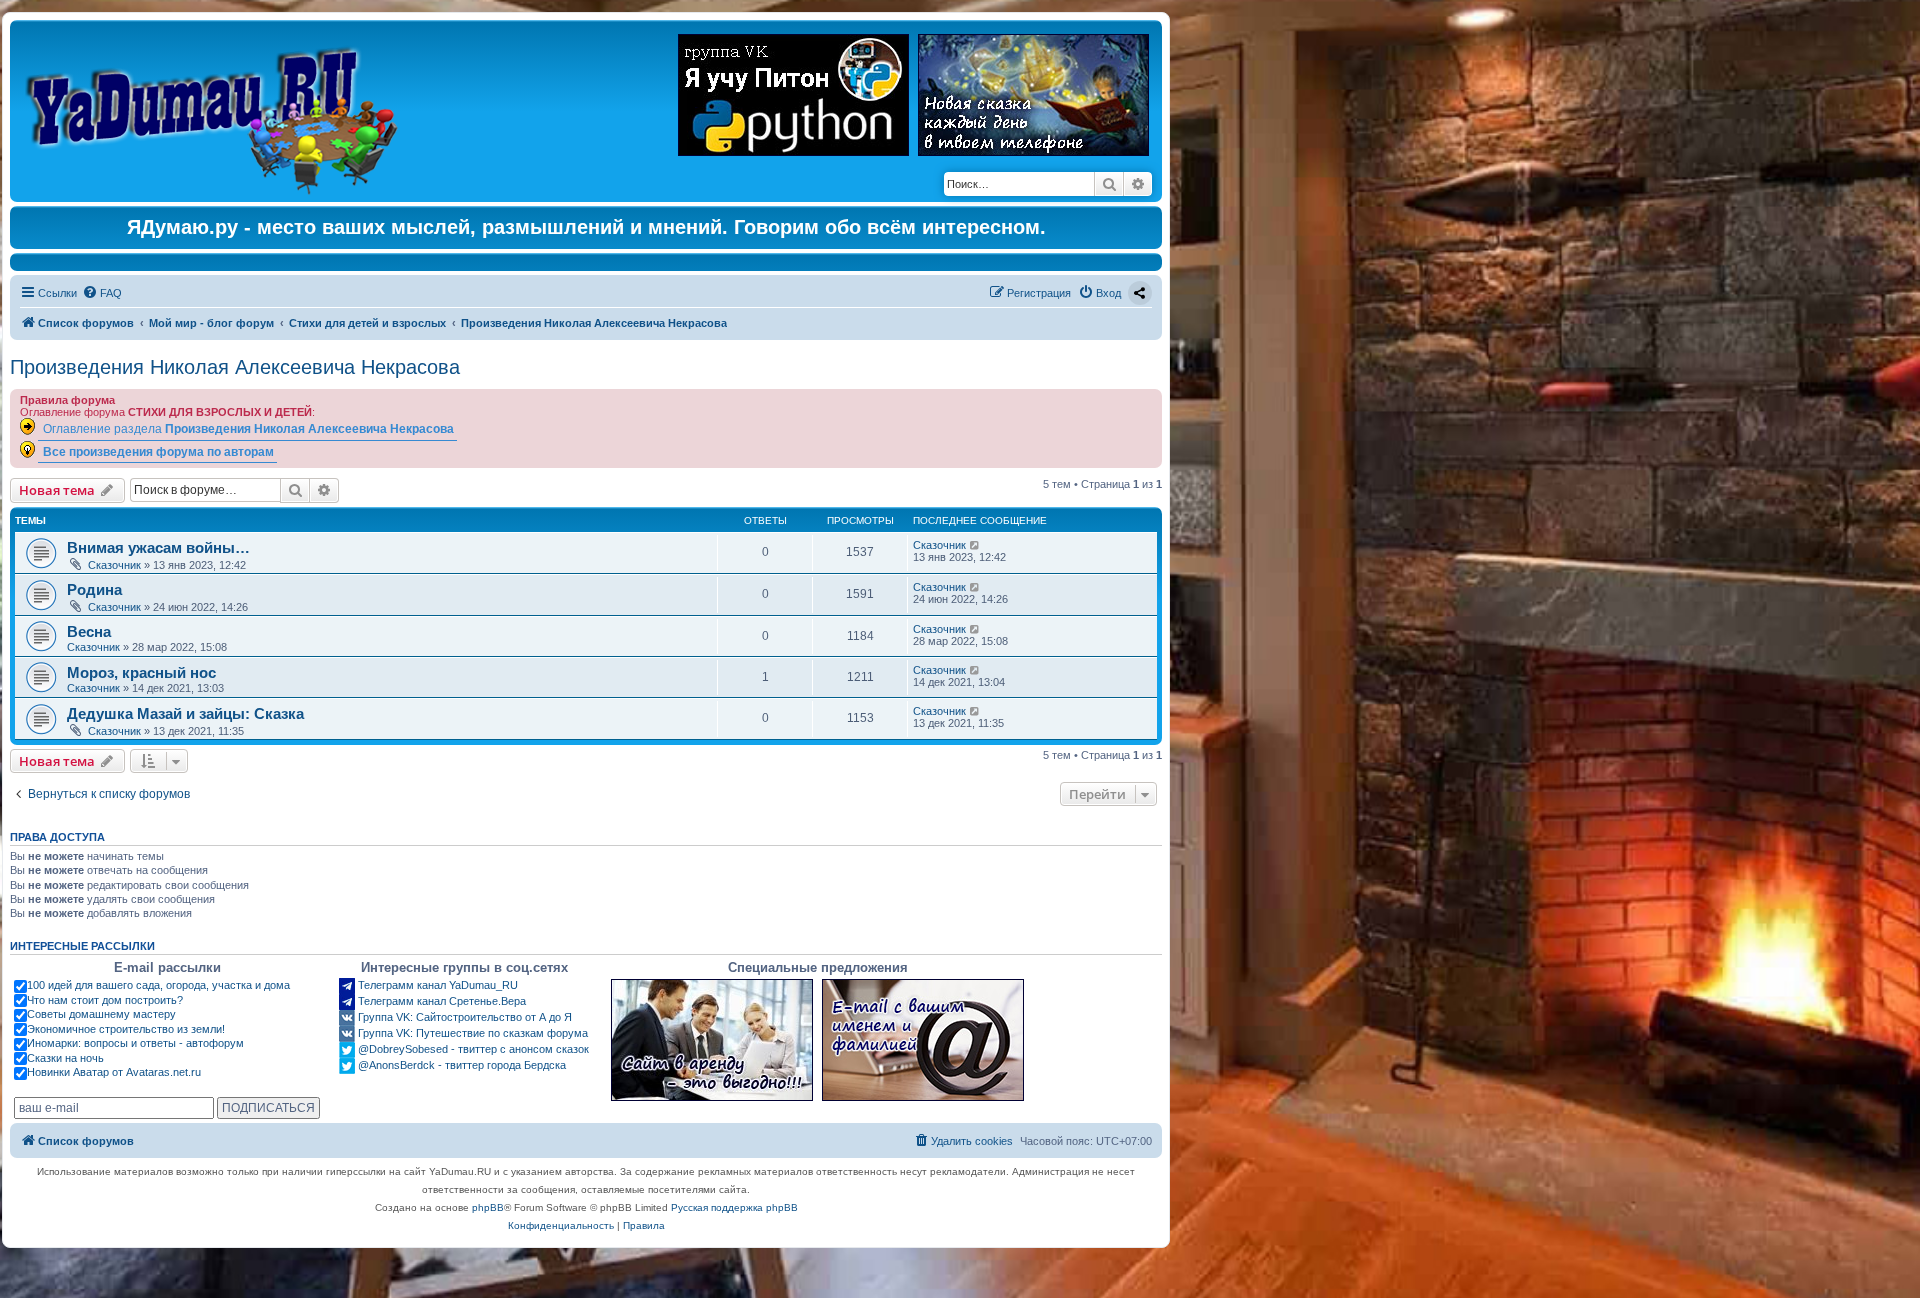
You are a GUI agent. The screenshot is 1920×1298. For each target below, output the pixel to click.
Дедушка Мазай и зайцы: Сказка (185, 713)
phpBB (488, 1207)
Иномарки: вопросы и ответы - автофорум (135, 1043)
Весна (89, 631)
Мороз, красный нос (141, 672)
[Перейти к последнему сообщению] (975, 545)
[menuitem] (102, 293)
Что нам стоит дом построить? (105, 1000)
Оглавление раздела (248, 428)
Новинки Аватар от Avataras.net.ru (114, 1072)
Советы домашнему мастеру (101, 1014)
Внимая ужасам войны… (158, 547)
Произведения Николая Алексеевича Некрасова (235, 367)
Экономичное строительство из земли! (126, 1029)
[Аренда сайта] (712, 1040)
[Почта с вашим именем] (923, 1040)
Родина (94, 589)
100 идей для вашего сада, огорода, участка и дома (158, 985)
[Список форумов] (216, 111)
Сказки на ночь (65, 1058)
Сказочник (114, 565)
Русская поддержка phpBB (734, 1207)
